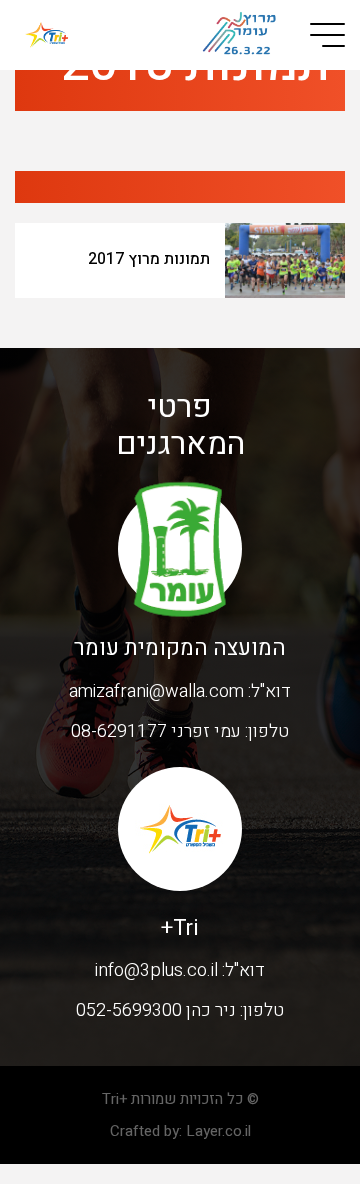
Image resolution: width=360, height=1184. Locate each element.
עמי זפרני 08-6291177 (156, 731)
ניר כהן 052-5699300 (156, 1010)
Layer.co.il (218, 1131)
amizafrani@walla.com (156, 691)
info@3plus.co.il (156, 970)
